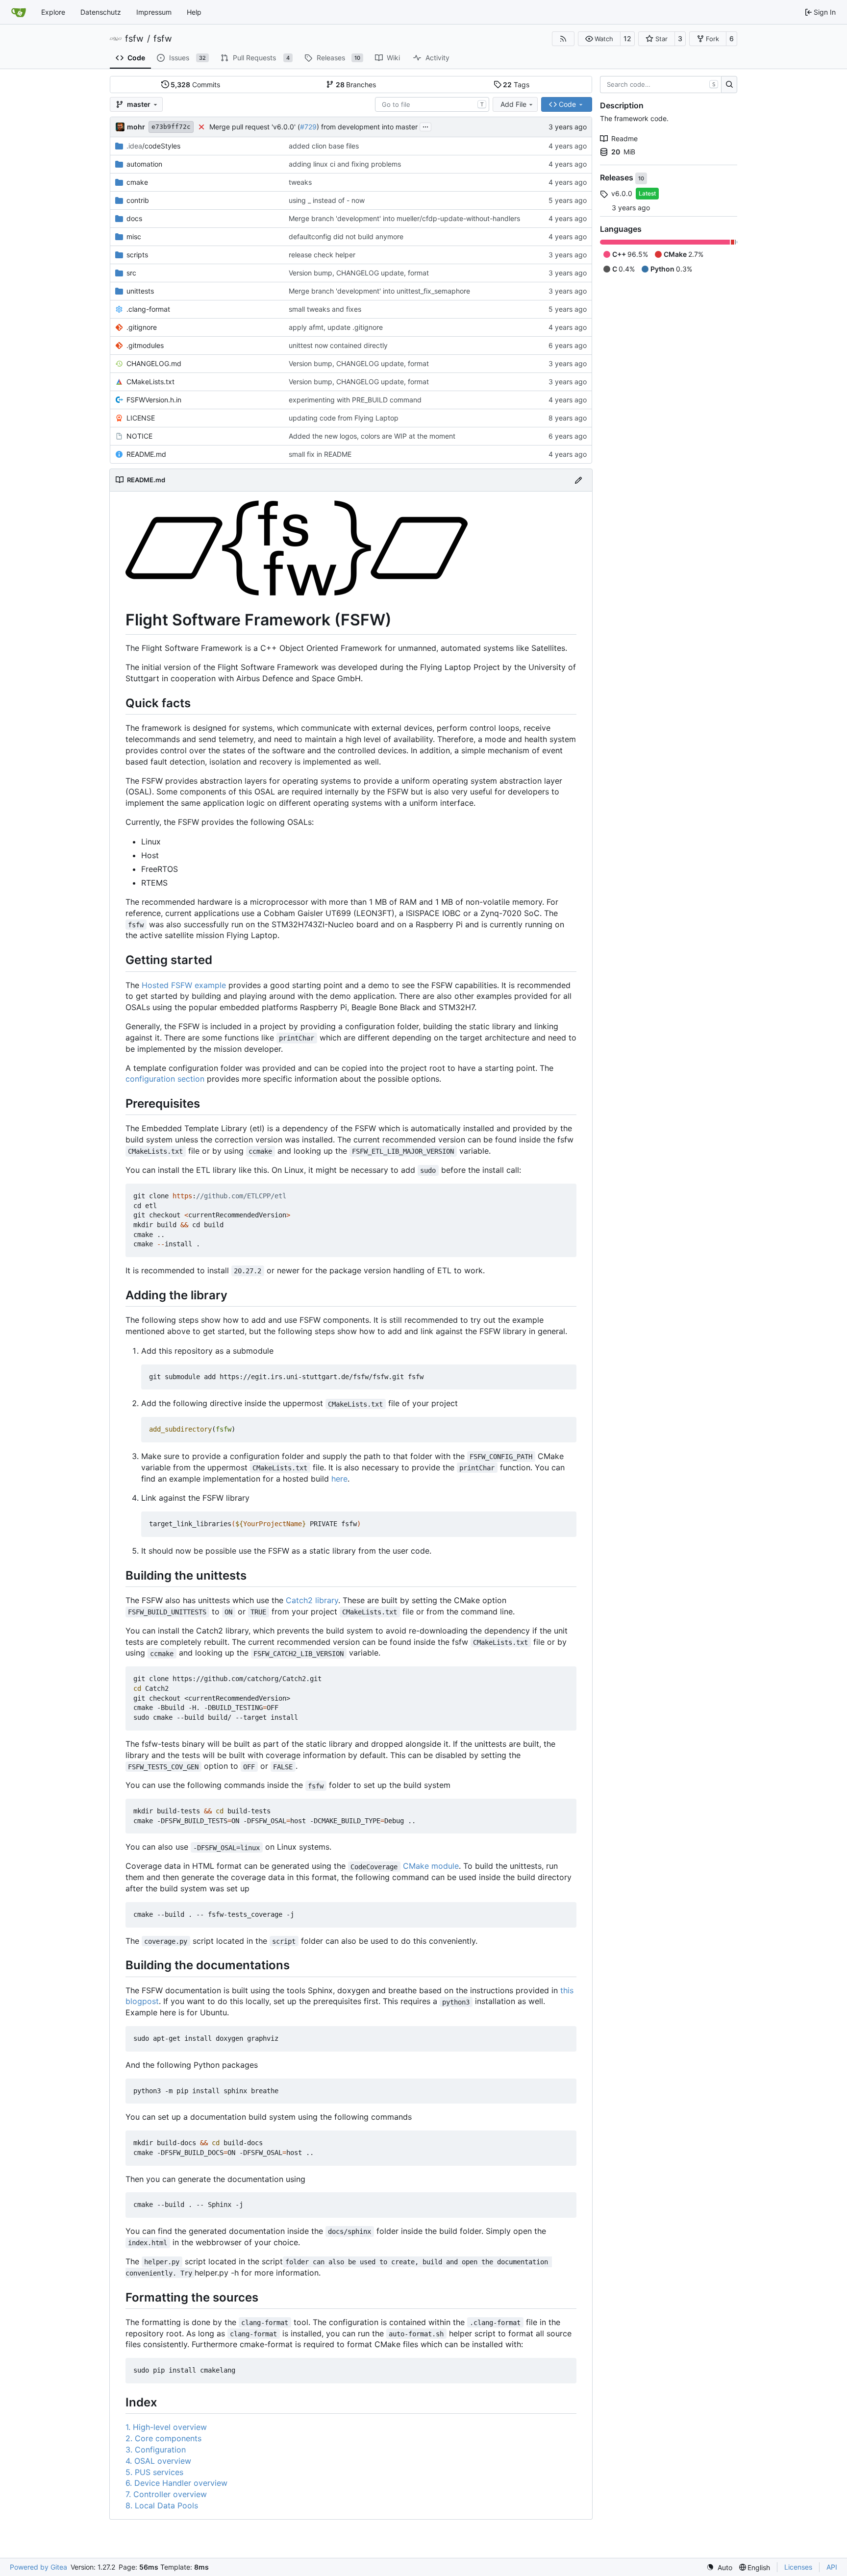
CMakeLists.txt (150, 382)
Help (194, 12)
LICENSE (141, 418)
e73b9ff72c (171, 127)
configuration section (165, 1079)
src (131, 273)
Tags (516, 85)
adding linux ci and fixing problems (345, 164)
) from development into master (367, 127)
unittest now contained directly (338, 345)
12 (627, 38)
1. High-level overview (166, 2427)
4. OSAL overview (158, 2461)
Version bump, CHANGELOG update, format (359, 273)
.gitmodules (145, 345)
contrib (138, 200)
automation (144, 164)
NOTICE (139, 436)
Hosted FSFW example (184, 985)
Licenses (798, 2567)
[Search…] (729, 85)
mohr (136, 127)
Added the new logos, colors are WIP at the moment (372, 436)
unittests (140, 291)
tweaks (300, 182)
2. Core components (163, 2438)
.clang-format (148, 309)
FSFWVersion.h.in (154, 400)
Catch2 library (312, 1600)
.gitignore (142, 327)
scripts (137, 255)
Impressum (154, 12)
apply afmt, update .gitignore (336, 327)
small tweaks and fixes (325, 309)
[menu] (719, 2567)
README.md (146, 454)
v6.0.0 (622, 193)
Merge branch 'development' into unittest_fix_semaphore (379, 291)
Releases (618, 178)
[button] (599, 39)
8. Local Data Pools (162, 2505)
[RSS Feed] (563, 39)
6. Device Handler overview (176, 2483)
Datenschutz (101, 12)
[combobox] (432, 104)
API (832, 2567)
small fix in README (320, 454)
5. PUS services (154, 2472)
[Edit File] (578, 480)
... (425, 126)
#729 (308, 127)
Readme (624, 138)
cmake (137, 182)
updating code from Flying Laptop (344, 418)
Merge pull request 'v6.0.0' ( (255, 127)
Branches (356, 85)
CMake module (431, 1866)
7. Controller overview (166, 2494)
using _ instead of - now (327, 200)
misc (134, 236)
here (339, 1479)
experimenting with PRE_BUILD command (355, 400)
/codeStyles (153, 146)
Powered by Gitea (38, 2567)
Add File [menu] (513, 104)
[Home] (19, 12)
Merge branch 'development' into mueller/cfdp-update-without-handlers (404, 218)
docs (134, 218)
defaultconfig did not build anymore (346, 236)
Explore (53, 12)
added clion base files (324, 146)
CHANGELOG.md (154, 363)
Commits (195, 85)
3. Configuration (156, 2450)
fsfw (134, 39)
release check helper (322, 255)
